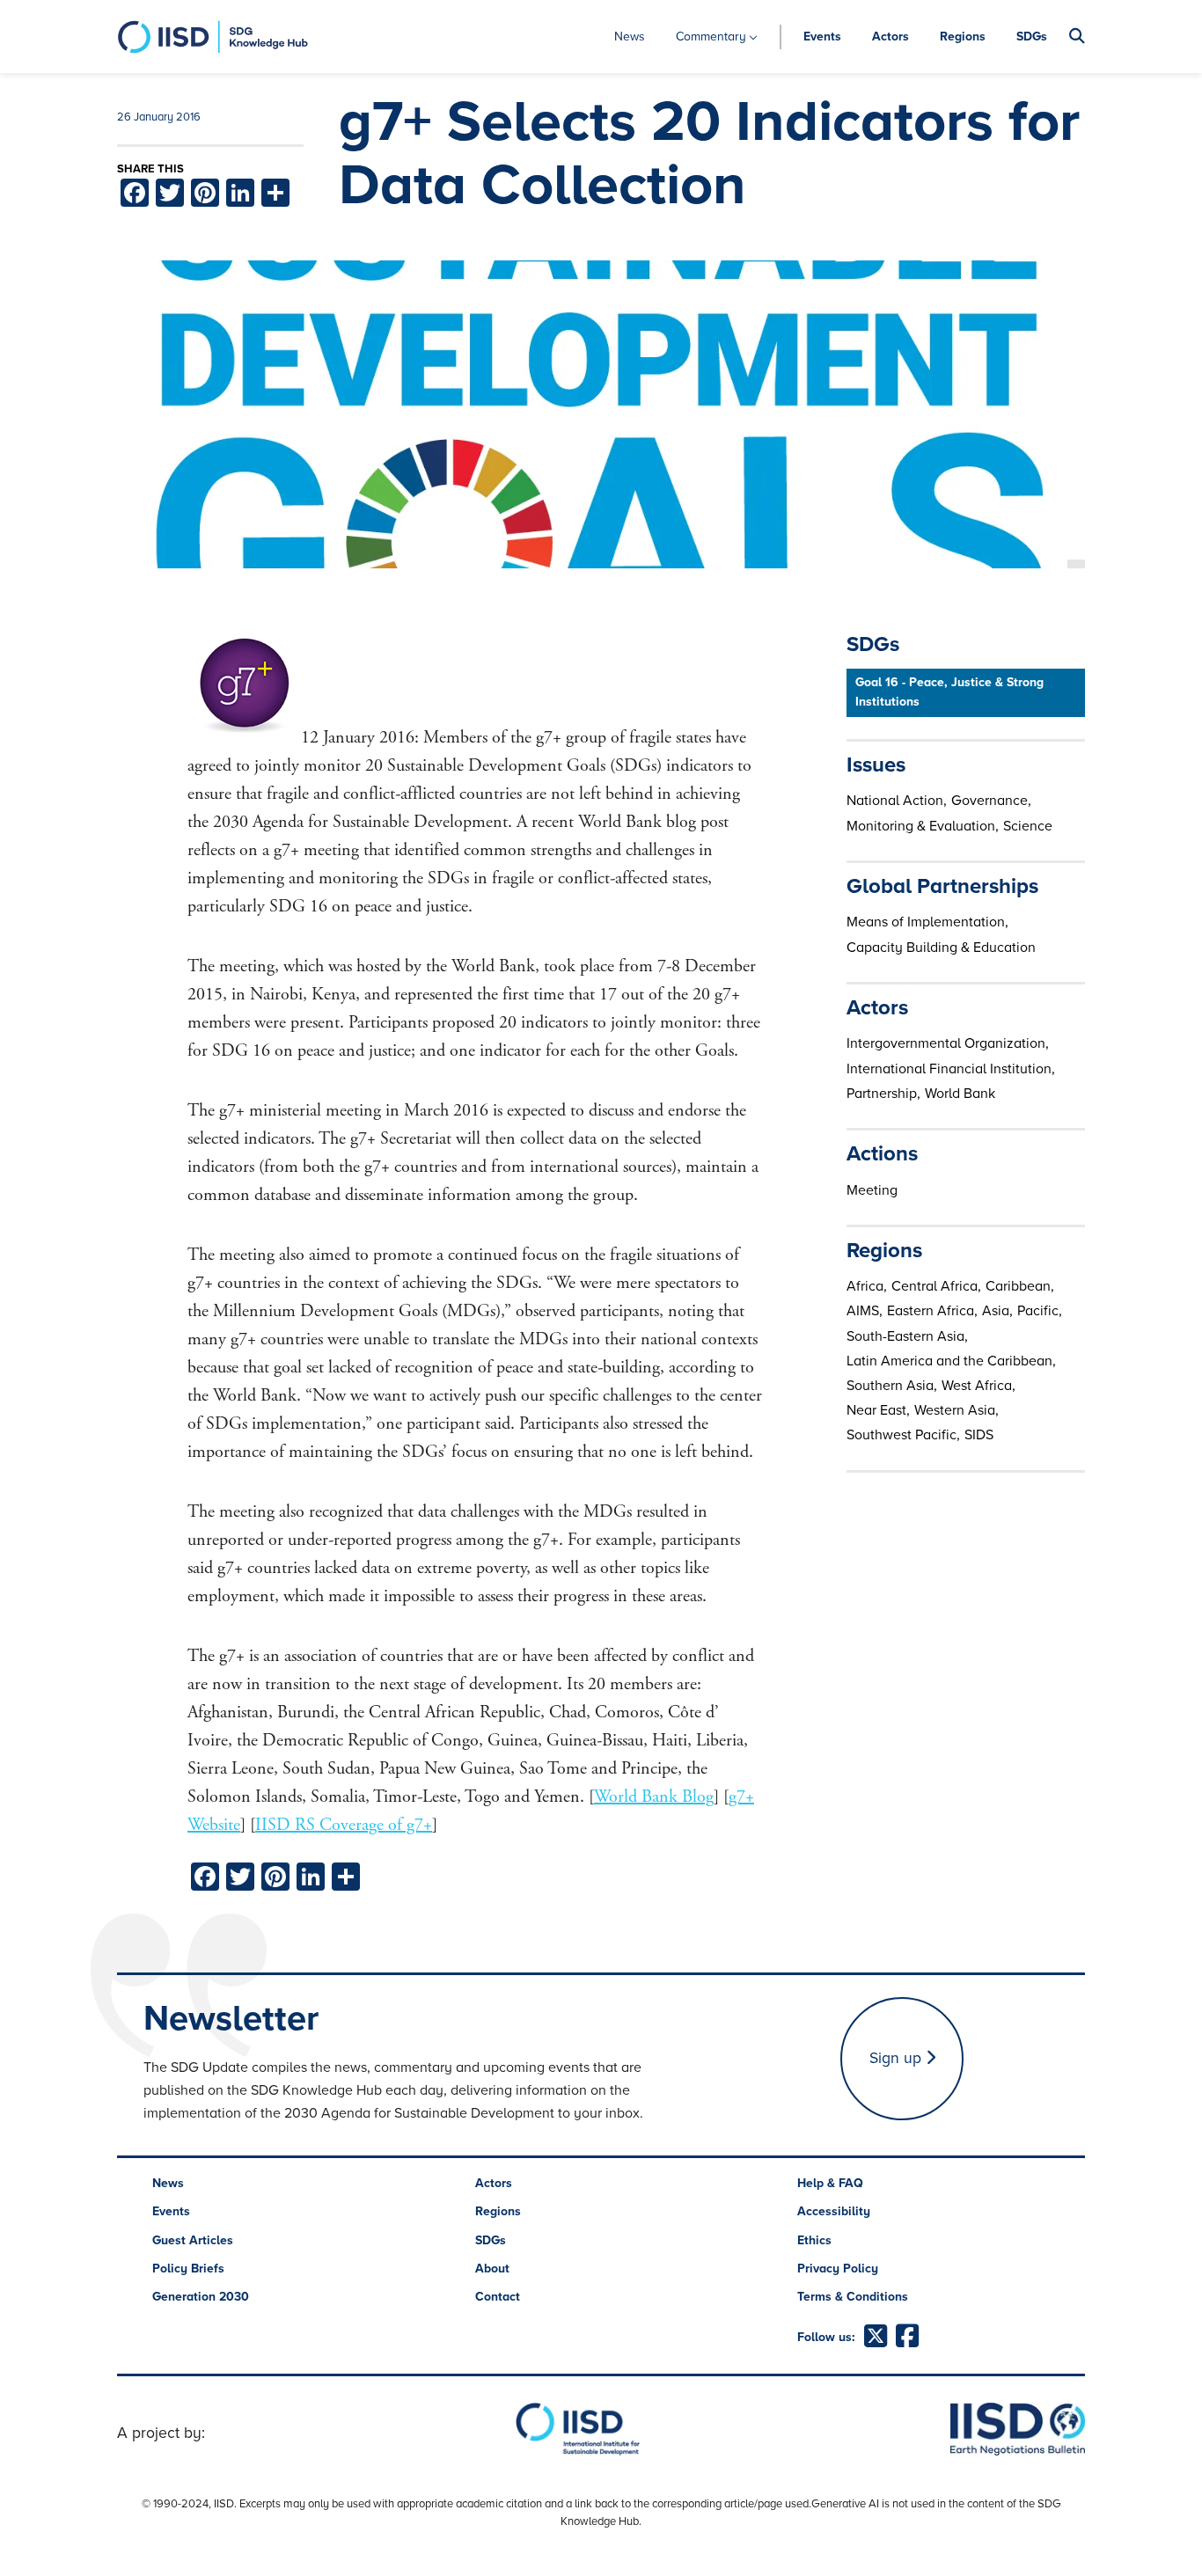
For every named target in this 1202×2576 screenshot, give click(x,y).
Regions (963, 37)
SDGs (1032, 37)
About (492, 2269)
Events (822, 37)
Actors (891, 37)
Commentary (711, 37)
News (630, 37)
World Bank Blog (654, 1797)
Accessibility (834, 2211)
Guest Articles (193, 2240)
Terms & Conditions (853, 2297)
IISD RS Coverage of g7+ (344, 1825)
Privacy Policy (838, 2269)
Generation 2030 (201, 2297)
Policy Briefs (188, 2269)
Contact (498, 2297)
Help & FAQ (830, 2183)
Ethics (814, 2240)
